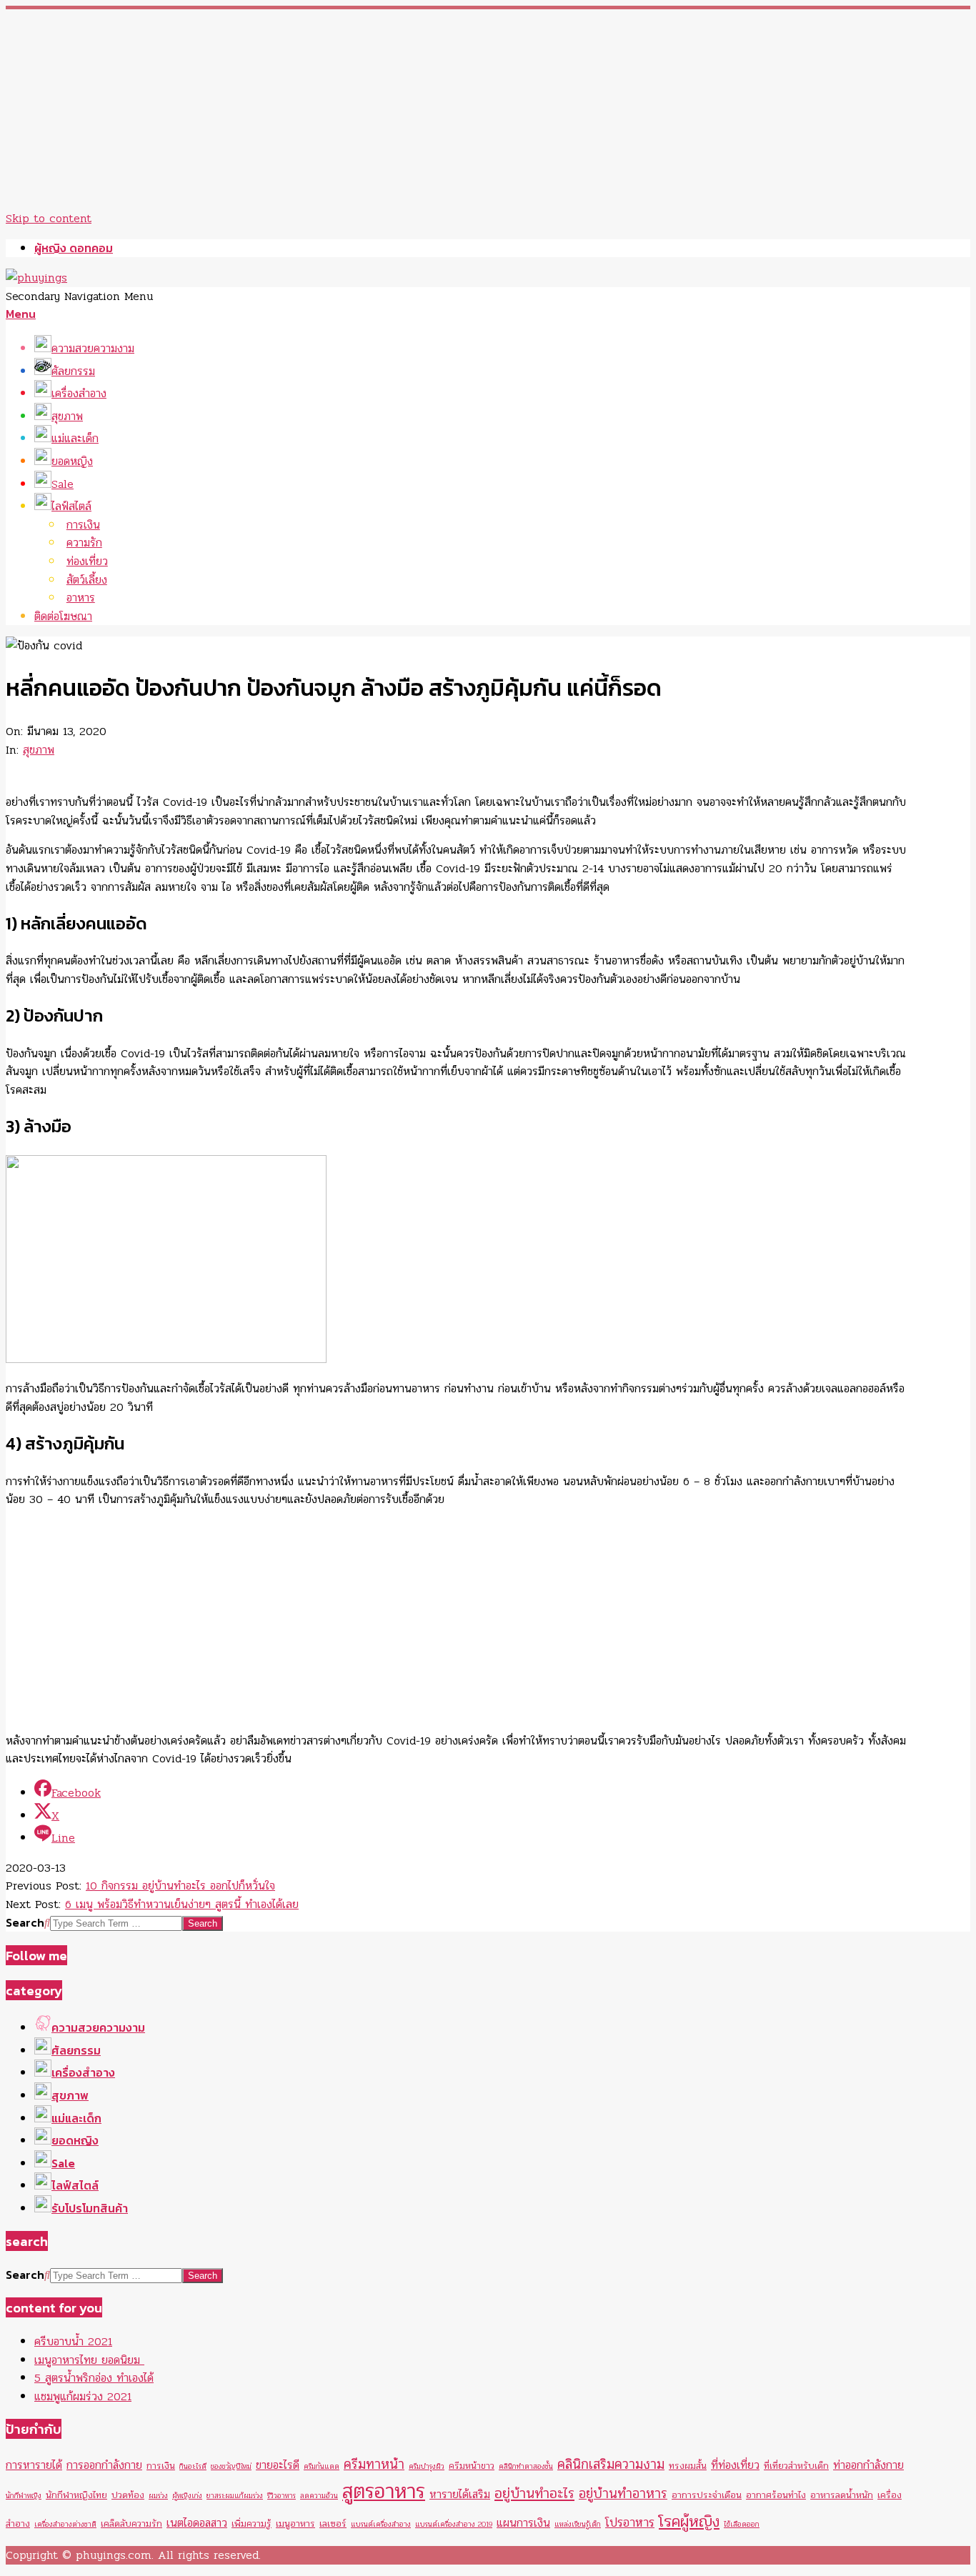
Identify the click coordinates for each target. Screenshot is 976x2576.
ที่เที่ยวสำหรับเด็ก (796, 2466)
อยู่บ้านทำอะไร (534, 2493)
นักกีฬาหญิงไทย (76, 2495)
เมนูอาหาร (295, 2523)
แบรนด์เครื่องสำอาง (381, 2524)
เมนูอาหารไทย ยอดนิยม (89, 2360)
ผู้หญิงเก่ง (187, 2496)
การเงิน (161, 2466)
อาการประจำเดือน (707, 2495)
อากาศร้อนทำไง (776, 2495)
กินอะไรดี (193, 2466)
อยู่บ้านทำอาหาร (623, 2494)
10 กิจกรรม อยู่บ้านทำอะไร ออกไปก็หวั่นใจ (180, 1886)
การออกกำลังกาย (104, 2465)
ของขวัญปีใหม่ (231, 2466)
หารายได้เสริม (460, 2495)
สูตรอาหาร (384, 2491)
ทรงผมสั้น (688, 2466)
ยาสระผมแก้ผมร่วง (235, 2496)
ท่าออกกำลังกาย (868, 2465)
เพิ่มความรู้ (252, 2523)
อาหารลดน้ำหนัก (842, 2495)
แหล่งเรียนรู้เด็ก (578, 2524)
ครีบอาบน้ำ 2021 (73, 2341)
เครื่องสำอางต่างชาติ (65, 2524)
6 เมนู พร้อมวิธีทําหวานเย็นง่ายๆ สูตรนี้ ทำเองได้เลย (182, 1904)
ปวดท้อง (128, 2495)
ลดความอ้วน (319, 2496)
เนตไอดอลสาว (197, 2523)
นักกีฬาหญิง (24, 2496)
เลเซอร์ (333, 2523)
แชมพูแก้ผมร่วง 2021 (83, 2396)
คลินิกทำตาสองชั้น (526, 2466)
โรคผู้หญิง (689, 2521)
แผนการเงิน (523, 2523)
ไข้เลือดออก (742, 2524)
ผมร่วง (158, 2496)
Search (25, 1922)
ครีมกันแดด (322, 2466)
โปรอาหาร (630, 2523)
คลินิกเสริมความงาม (611, 2465)
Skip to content (49, 218)
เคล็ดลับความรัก (131, 2523)
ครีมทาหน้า (374, 2465)
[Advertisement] (434, 109)
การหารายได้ (34, 2465)
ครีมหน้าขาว (472, 2466)
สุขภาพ (39, 750)
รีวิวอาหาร (282, 2496)
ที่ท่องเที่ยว (735, 2465)
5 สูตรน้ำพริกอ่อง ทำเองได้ (94, 2378)
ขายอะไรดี (278, 2465)
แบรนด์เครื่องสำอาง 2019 (454, 2524)
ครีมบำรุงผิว (427, 2466)
